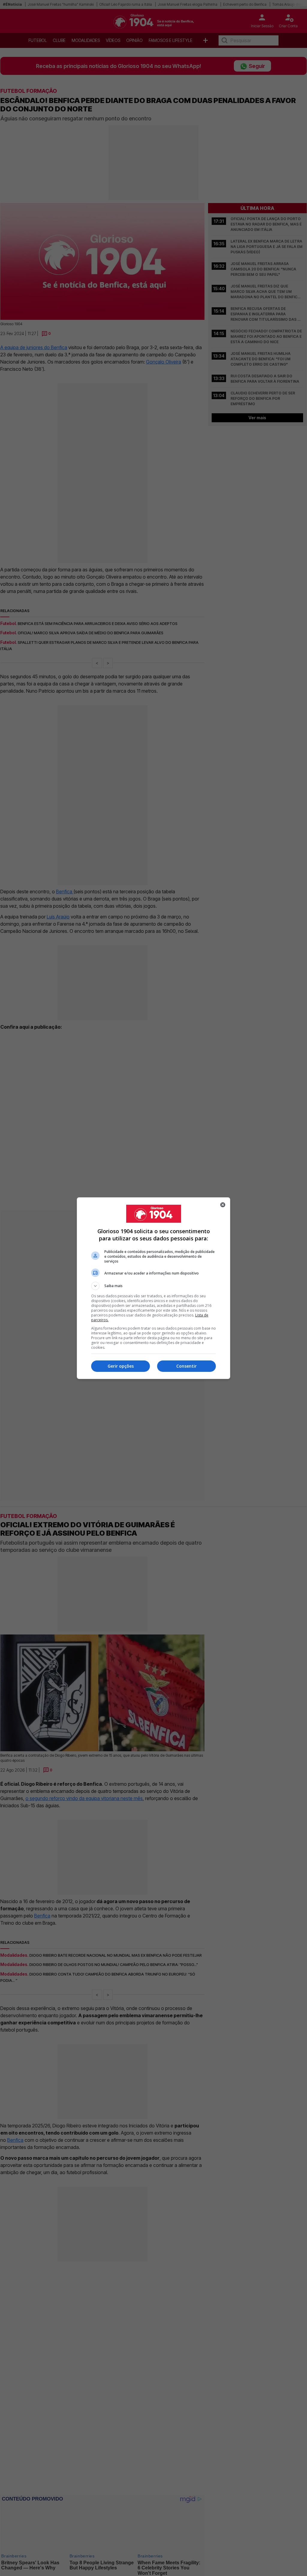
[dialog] (153, 1288)
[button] (153, 1286)
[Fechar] (223, 1205)
